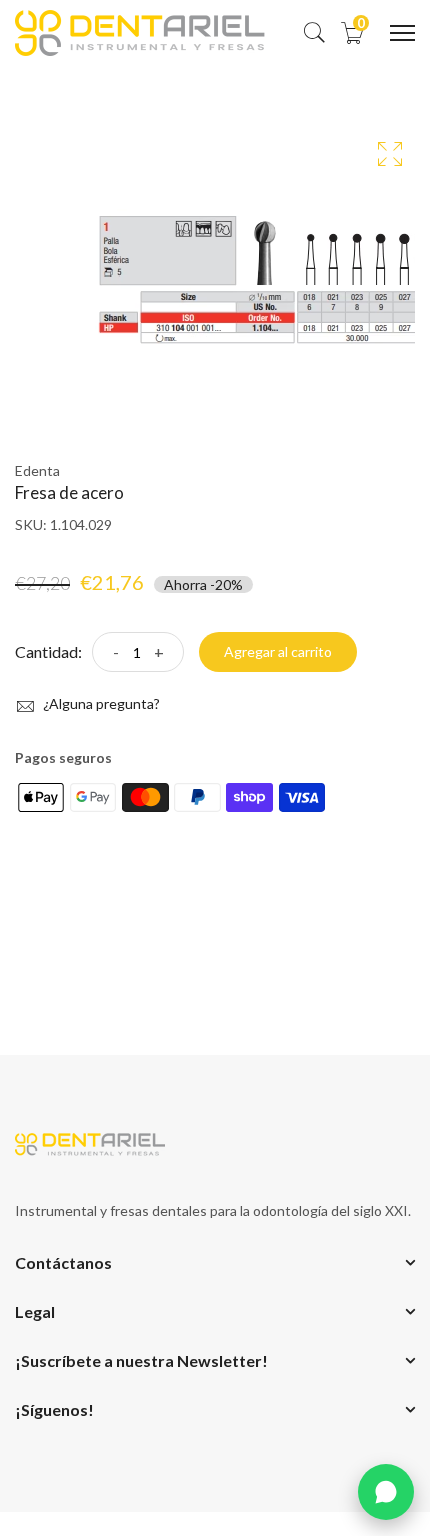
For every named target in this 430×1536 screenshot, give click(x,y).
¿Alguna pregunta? (100, 703)
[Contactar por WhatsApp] (386, 1492)
